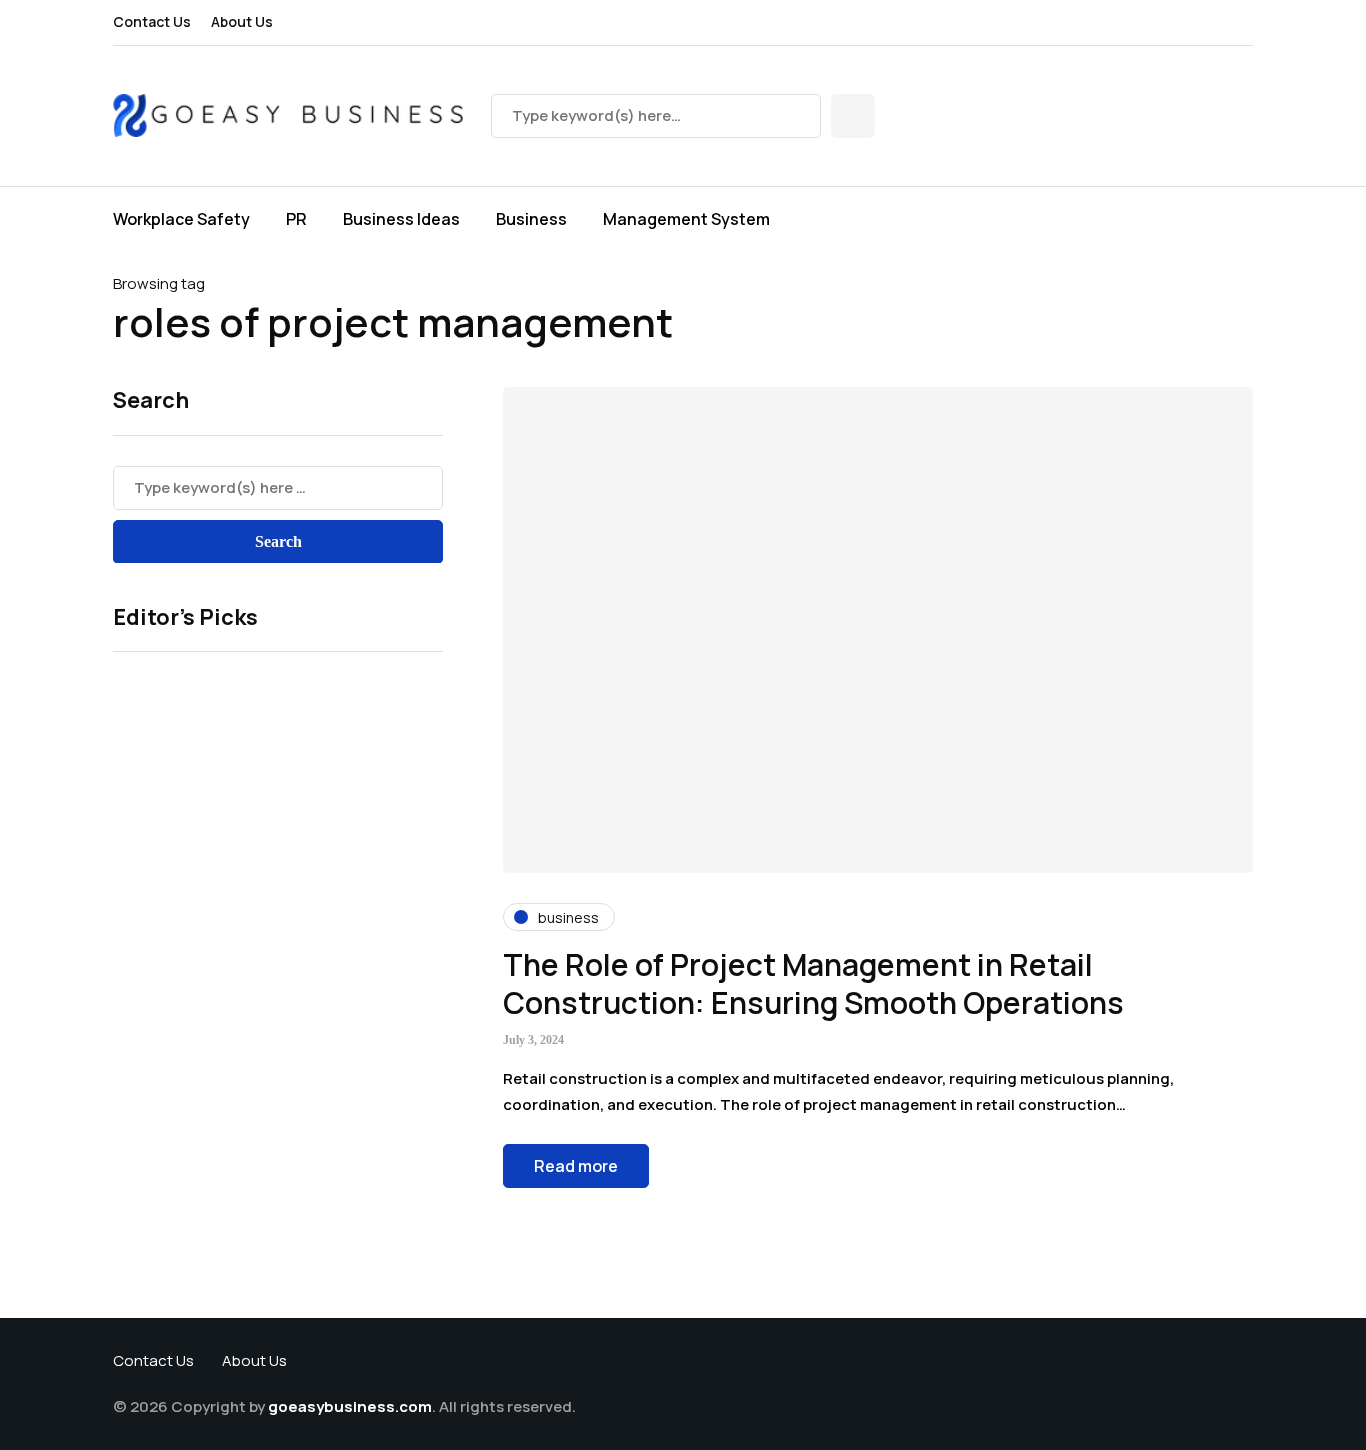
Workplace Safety (181, 219)
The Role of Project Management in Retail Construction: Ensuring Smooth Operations (813, 983)
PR (296, 219)
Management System (686, 219)
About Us (242, 21)
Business (531, 219)
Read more (576, 1166)
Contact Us (152, 21)
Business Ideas (401, 219)
